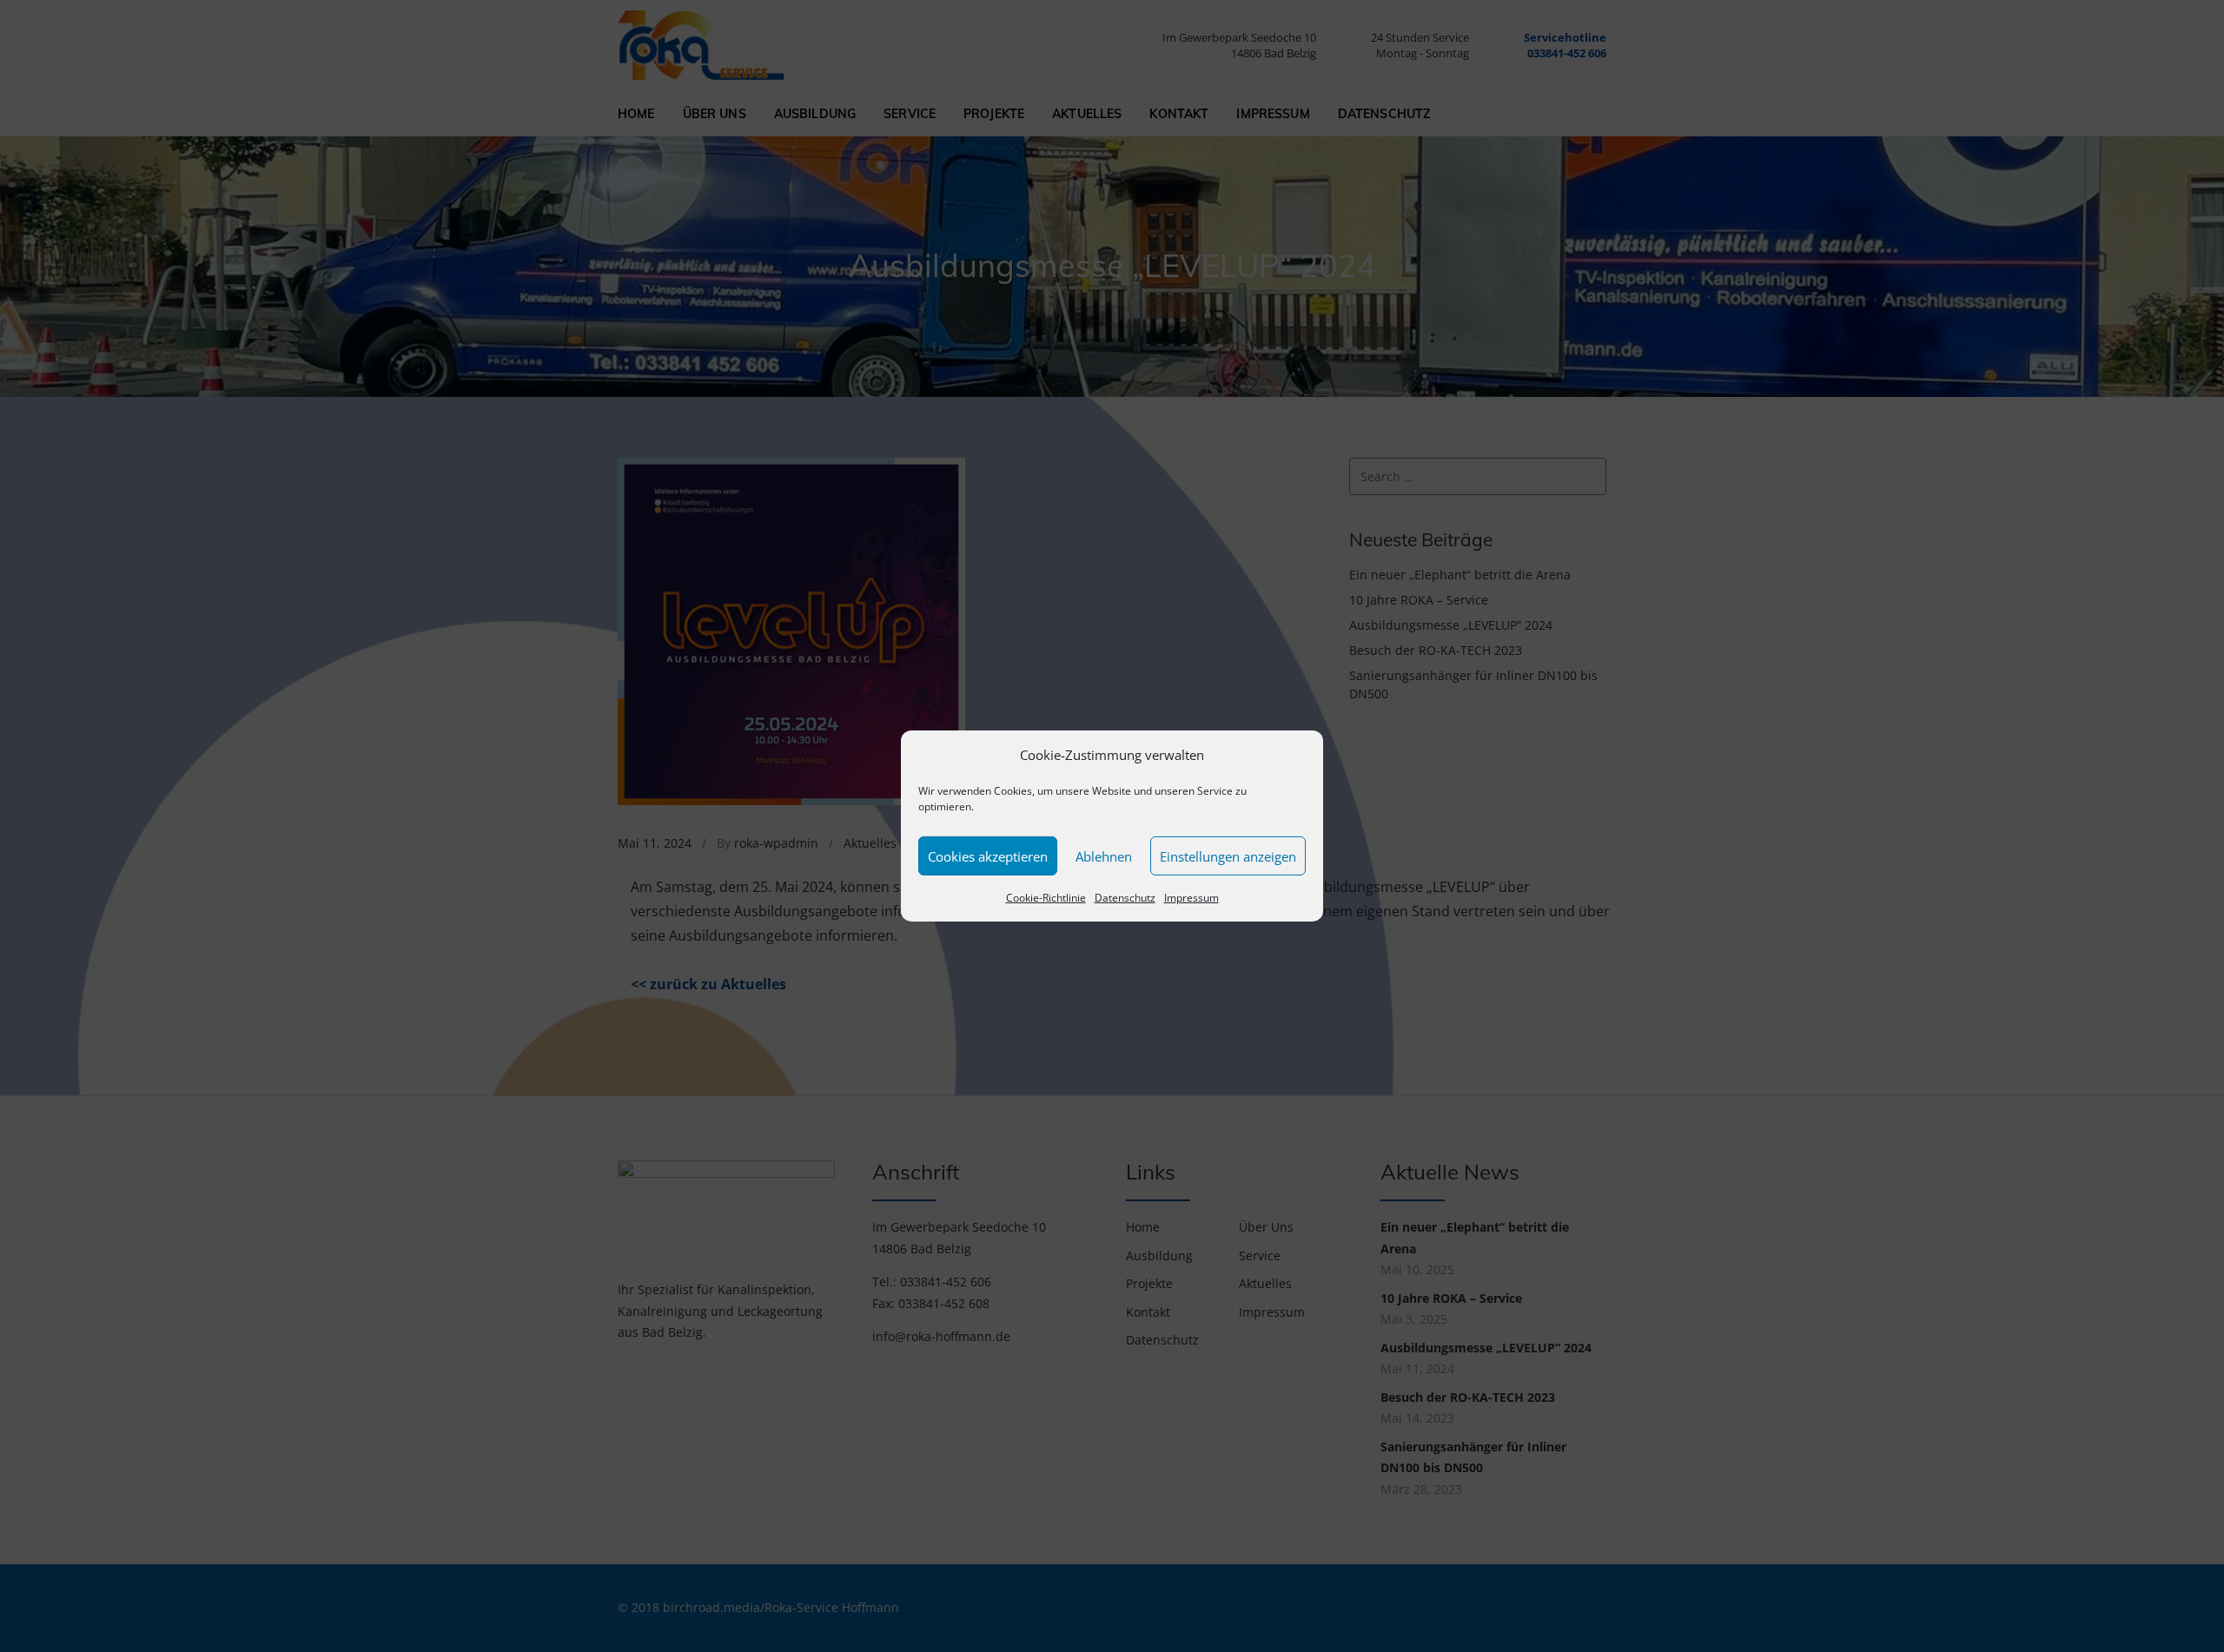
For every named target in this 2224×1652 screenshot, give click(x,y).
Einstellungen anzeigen (1228, 856)
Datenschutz (1125, 898)
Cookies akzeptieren (988, 856)
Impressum (1191, 898)
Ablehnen (1104, 856)
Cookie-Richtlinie (1046, 898)
